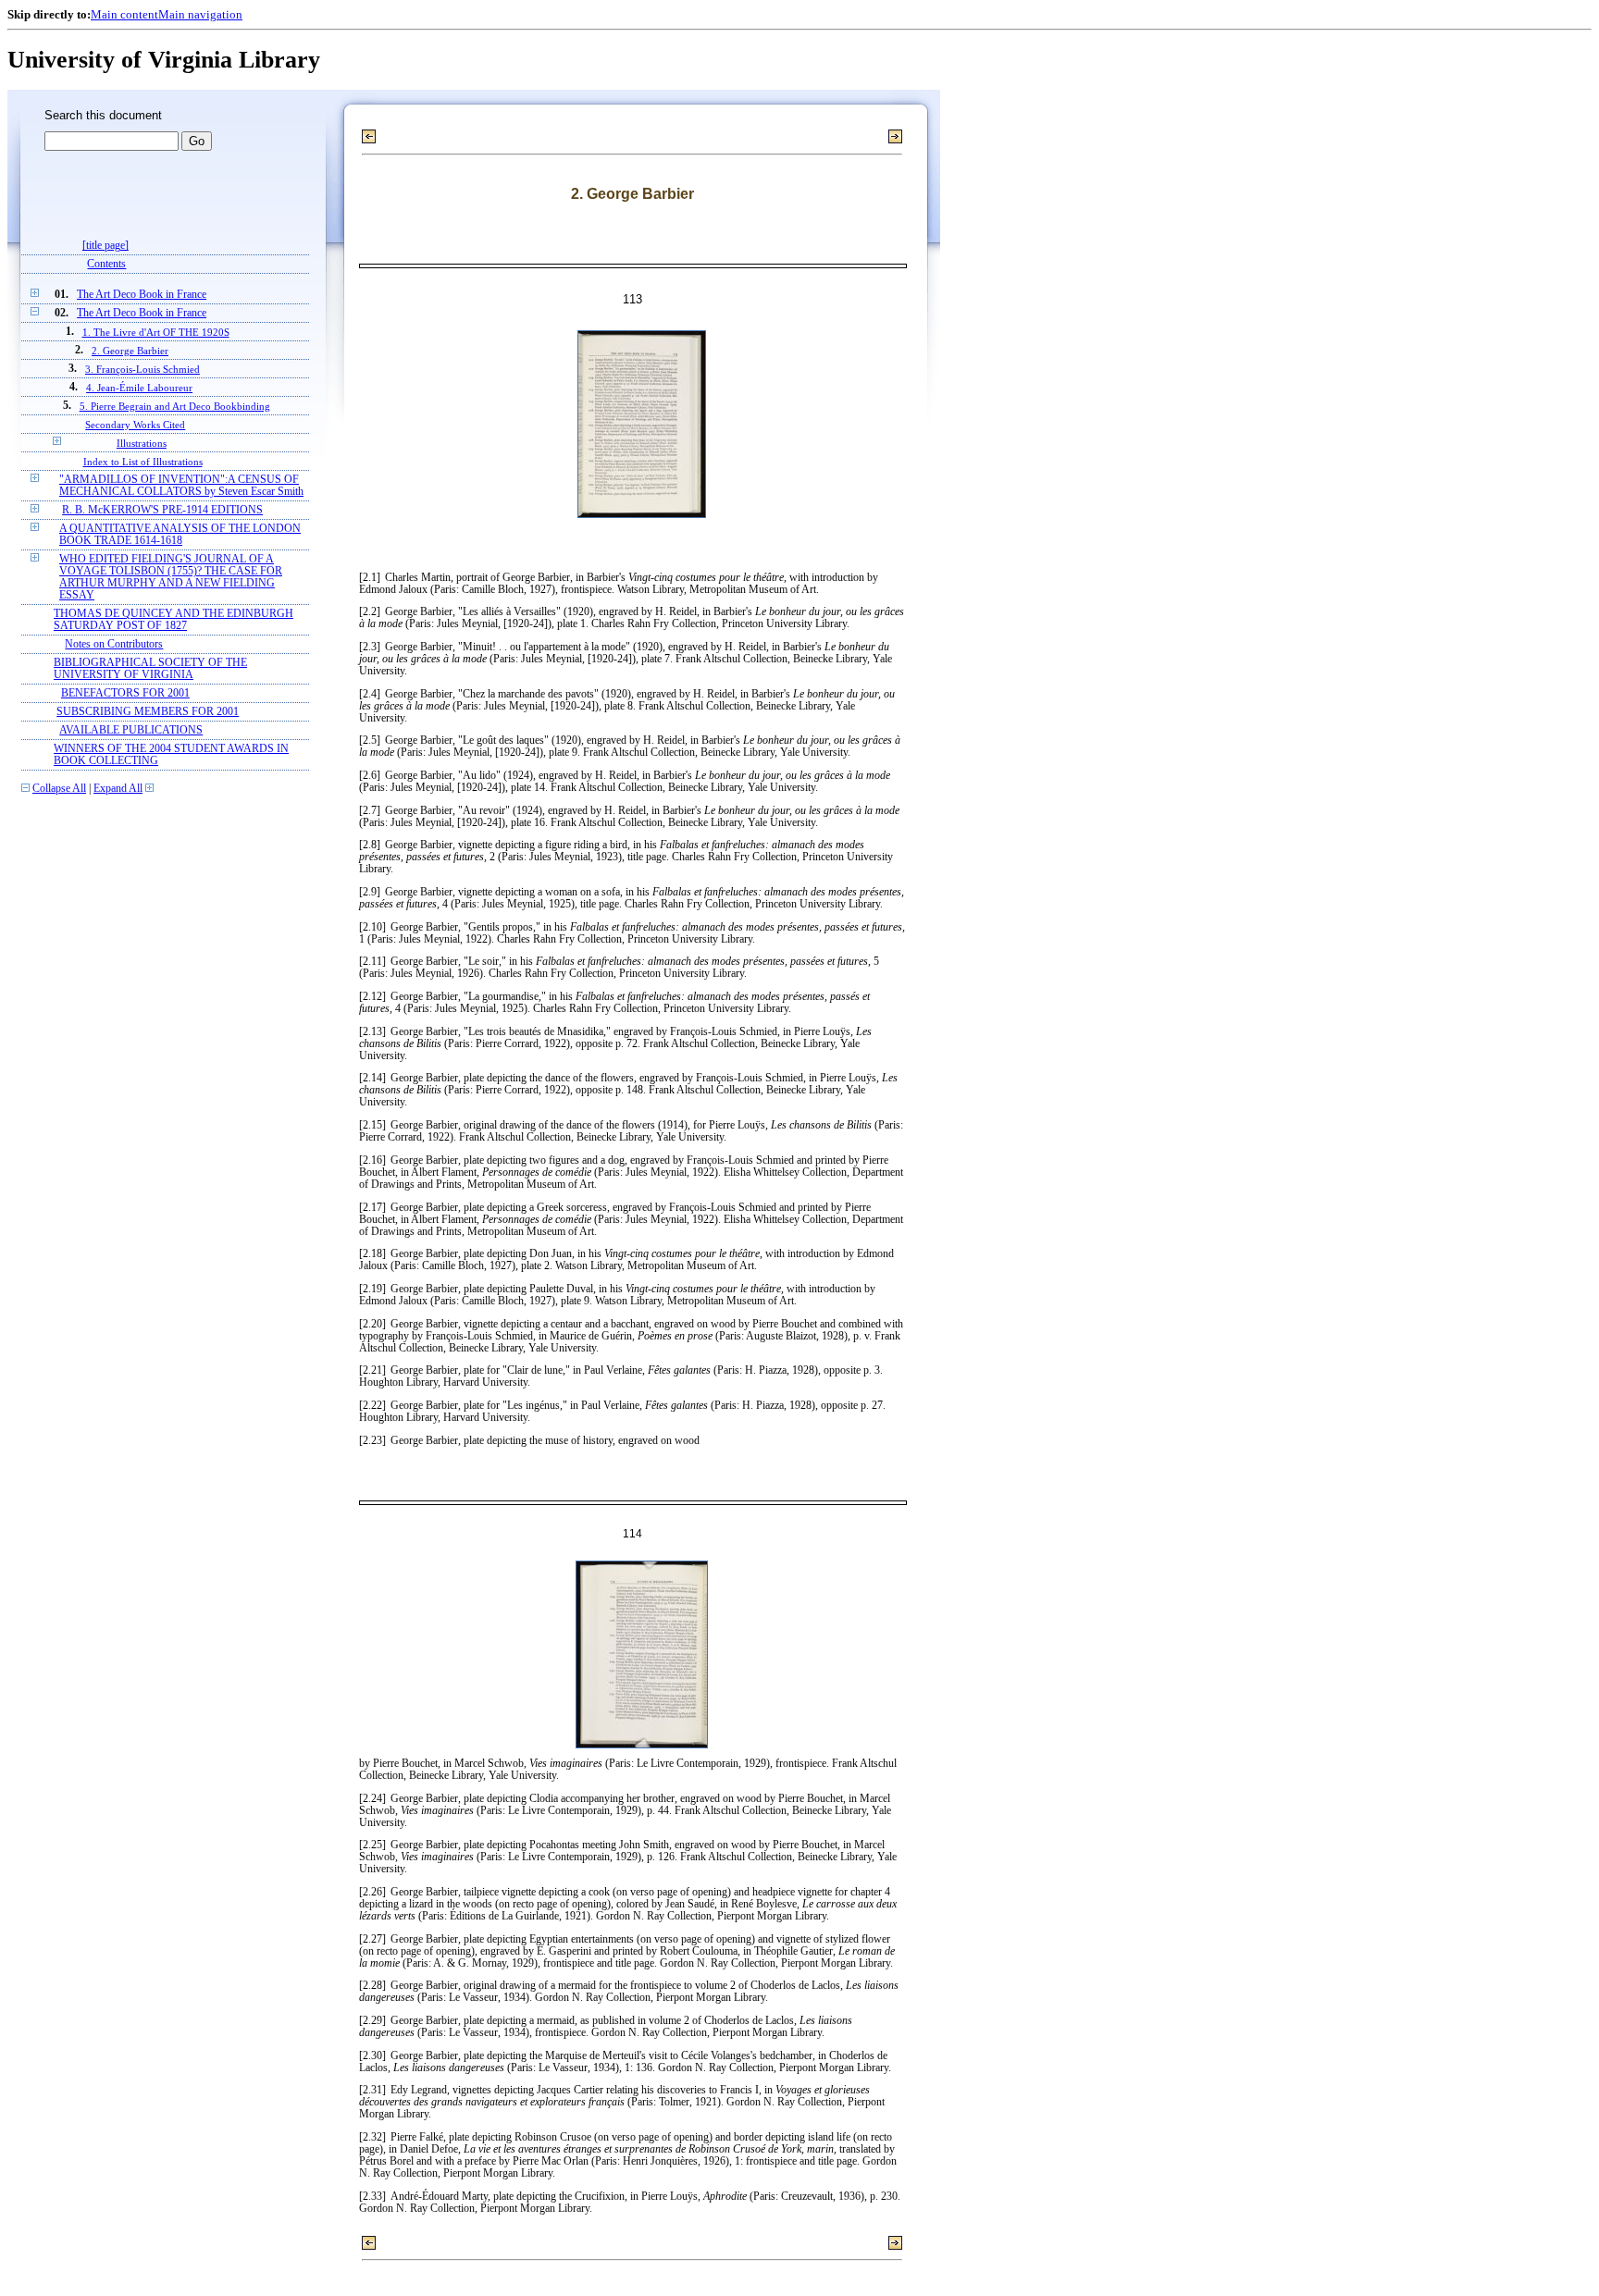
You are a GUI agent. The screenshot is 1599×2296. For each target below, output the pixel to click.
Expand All (118, 789)
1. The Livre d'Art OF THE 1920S (156, 332)
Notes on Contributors (114, 644)
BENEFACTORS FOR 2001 (125, 693)
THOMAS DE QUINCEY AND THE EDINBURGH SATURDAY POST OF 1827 (174, 620)
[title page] (105, 246)
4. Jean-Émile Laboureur (139, 388)
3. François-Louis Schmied (143, 369)
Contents (106, 264)
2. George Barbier (130, 351)
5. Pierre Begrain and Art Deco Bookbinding (175, 406)
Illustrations (142, 443)
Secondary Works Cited (135, 425)
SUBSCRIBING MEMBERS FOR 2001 (148, 712)
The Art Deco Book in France (142, 295)
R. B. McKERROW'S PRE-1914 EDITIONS (162, 510)
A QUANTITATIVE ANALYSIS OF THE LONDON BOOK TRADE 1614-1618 (180, 535)
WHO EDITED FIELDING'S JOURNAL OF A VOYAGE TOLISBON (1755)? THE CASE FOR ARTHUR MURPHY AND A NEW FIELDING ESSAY (171, 577)
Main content (124, 14)
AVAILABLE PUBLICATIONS (131, 730)
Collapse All (59, 789)
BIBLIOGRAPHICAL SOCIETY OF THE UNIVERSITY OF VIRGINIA (150, 669)
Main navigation (200, 14)
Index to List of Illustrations (143, 462)
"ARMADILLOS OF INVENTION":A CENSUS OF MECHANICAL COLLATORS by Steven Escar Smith (181, 486)
